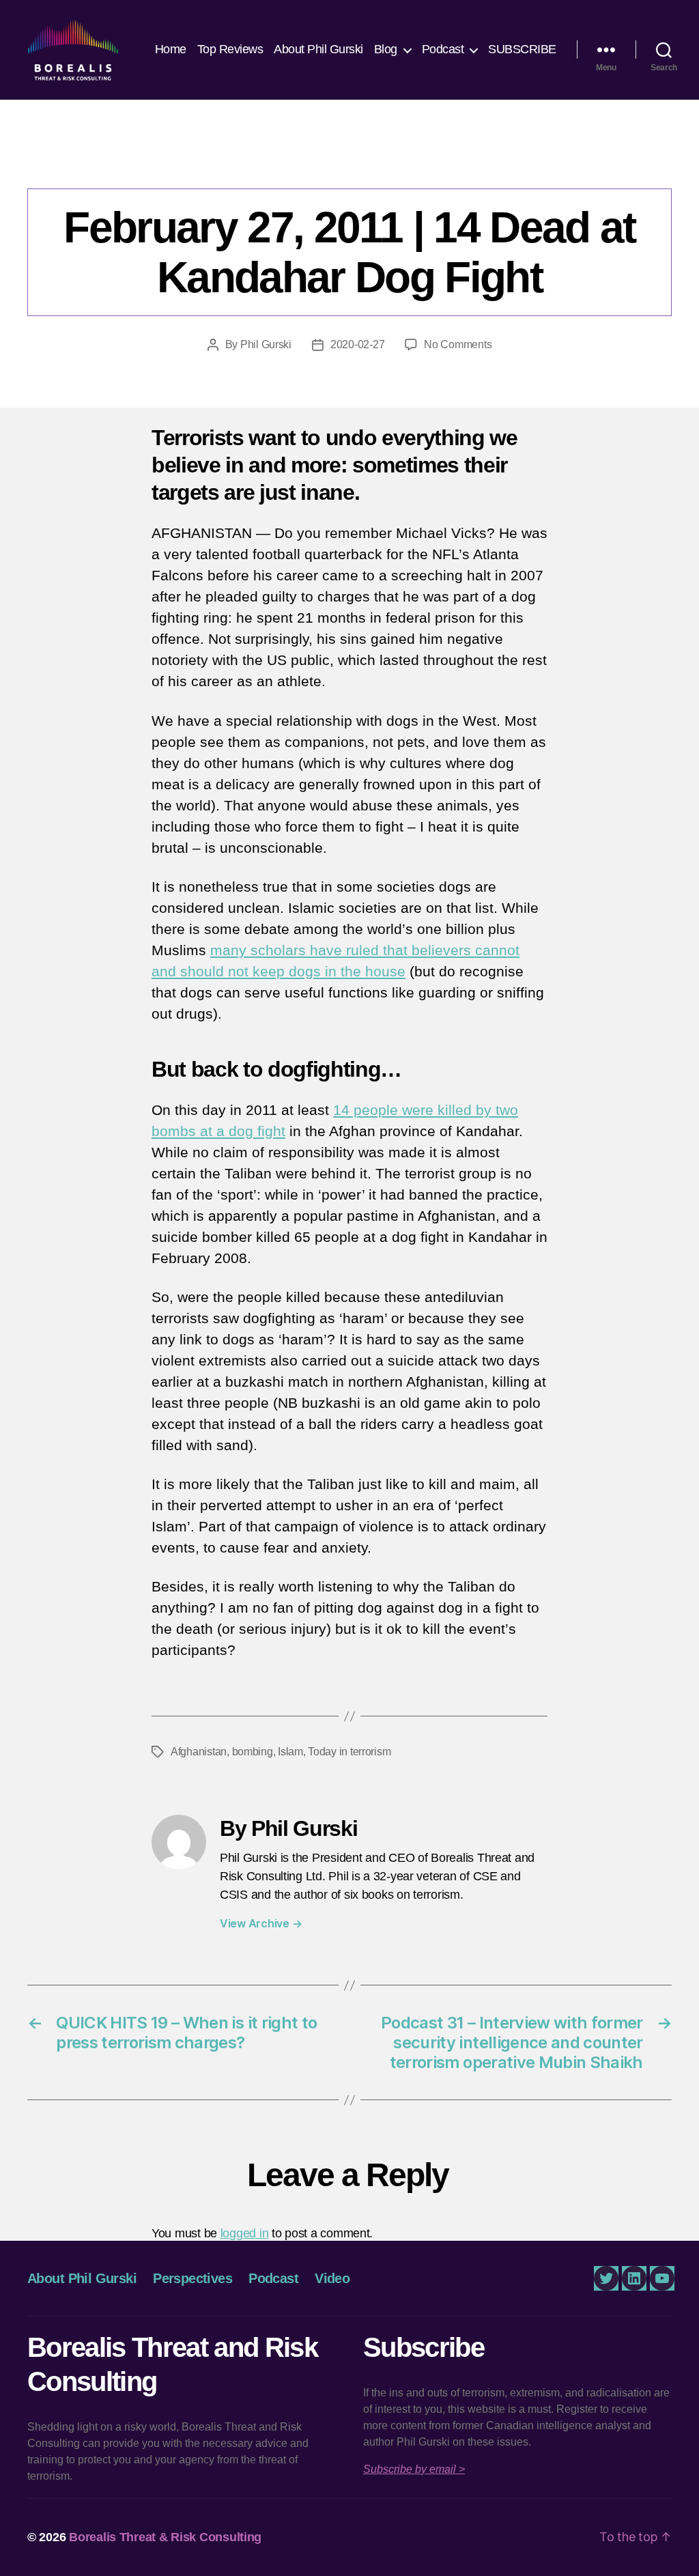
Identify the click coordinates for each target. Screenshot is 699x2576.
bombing (253, 1752)
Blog (386, 49)
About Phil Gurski (318, 49)
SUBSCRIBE (522, 49)
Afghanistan (199, 1752)
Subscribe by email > (414, 2469)
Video (332, 2278)
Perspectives (349, 160)
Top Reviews (230, 49)
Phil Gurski (266, 344)
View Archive (261, 1923)
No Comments (458, 344)
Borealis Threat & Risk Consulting (165, 2537)
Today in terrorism (349, 1752)
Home (171, 49)
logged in (245, 2233)
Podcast (443, 49)
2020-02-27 (357, 344)
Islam (290, 1752)
